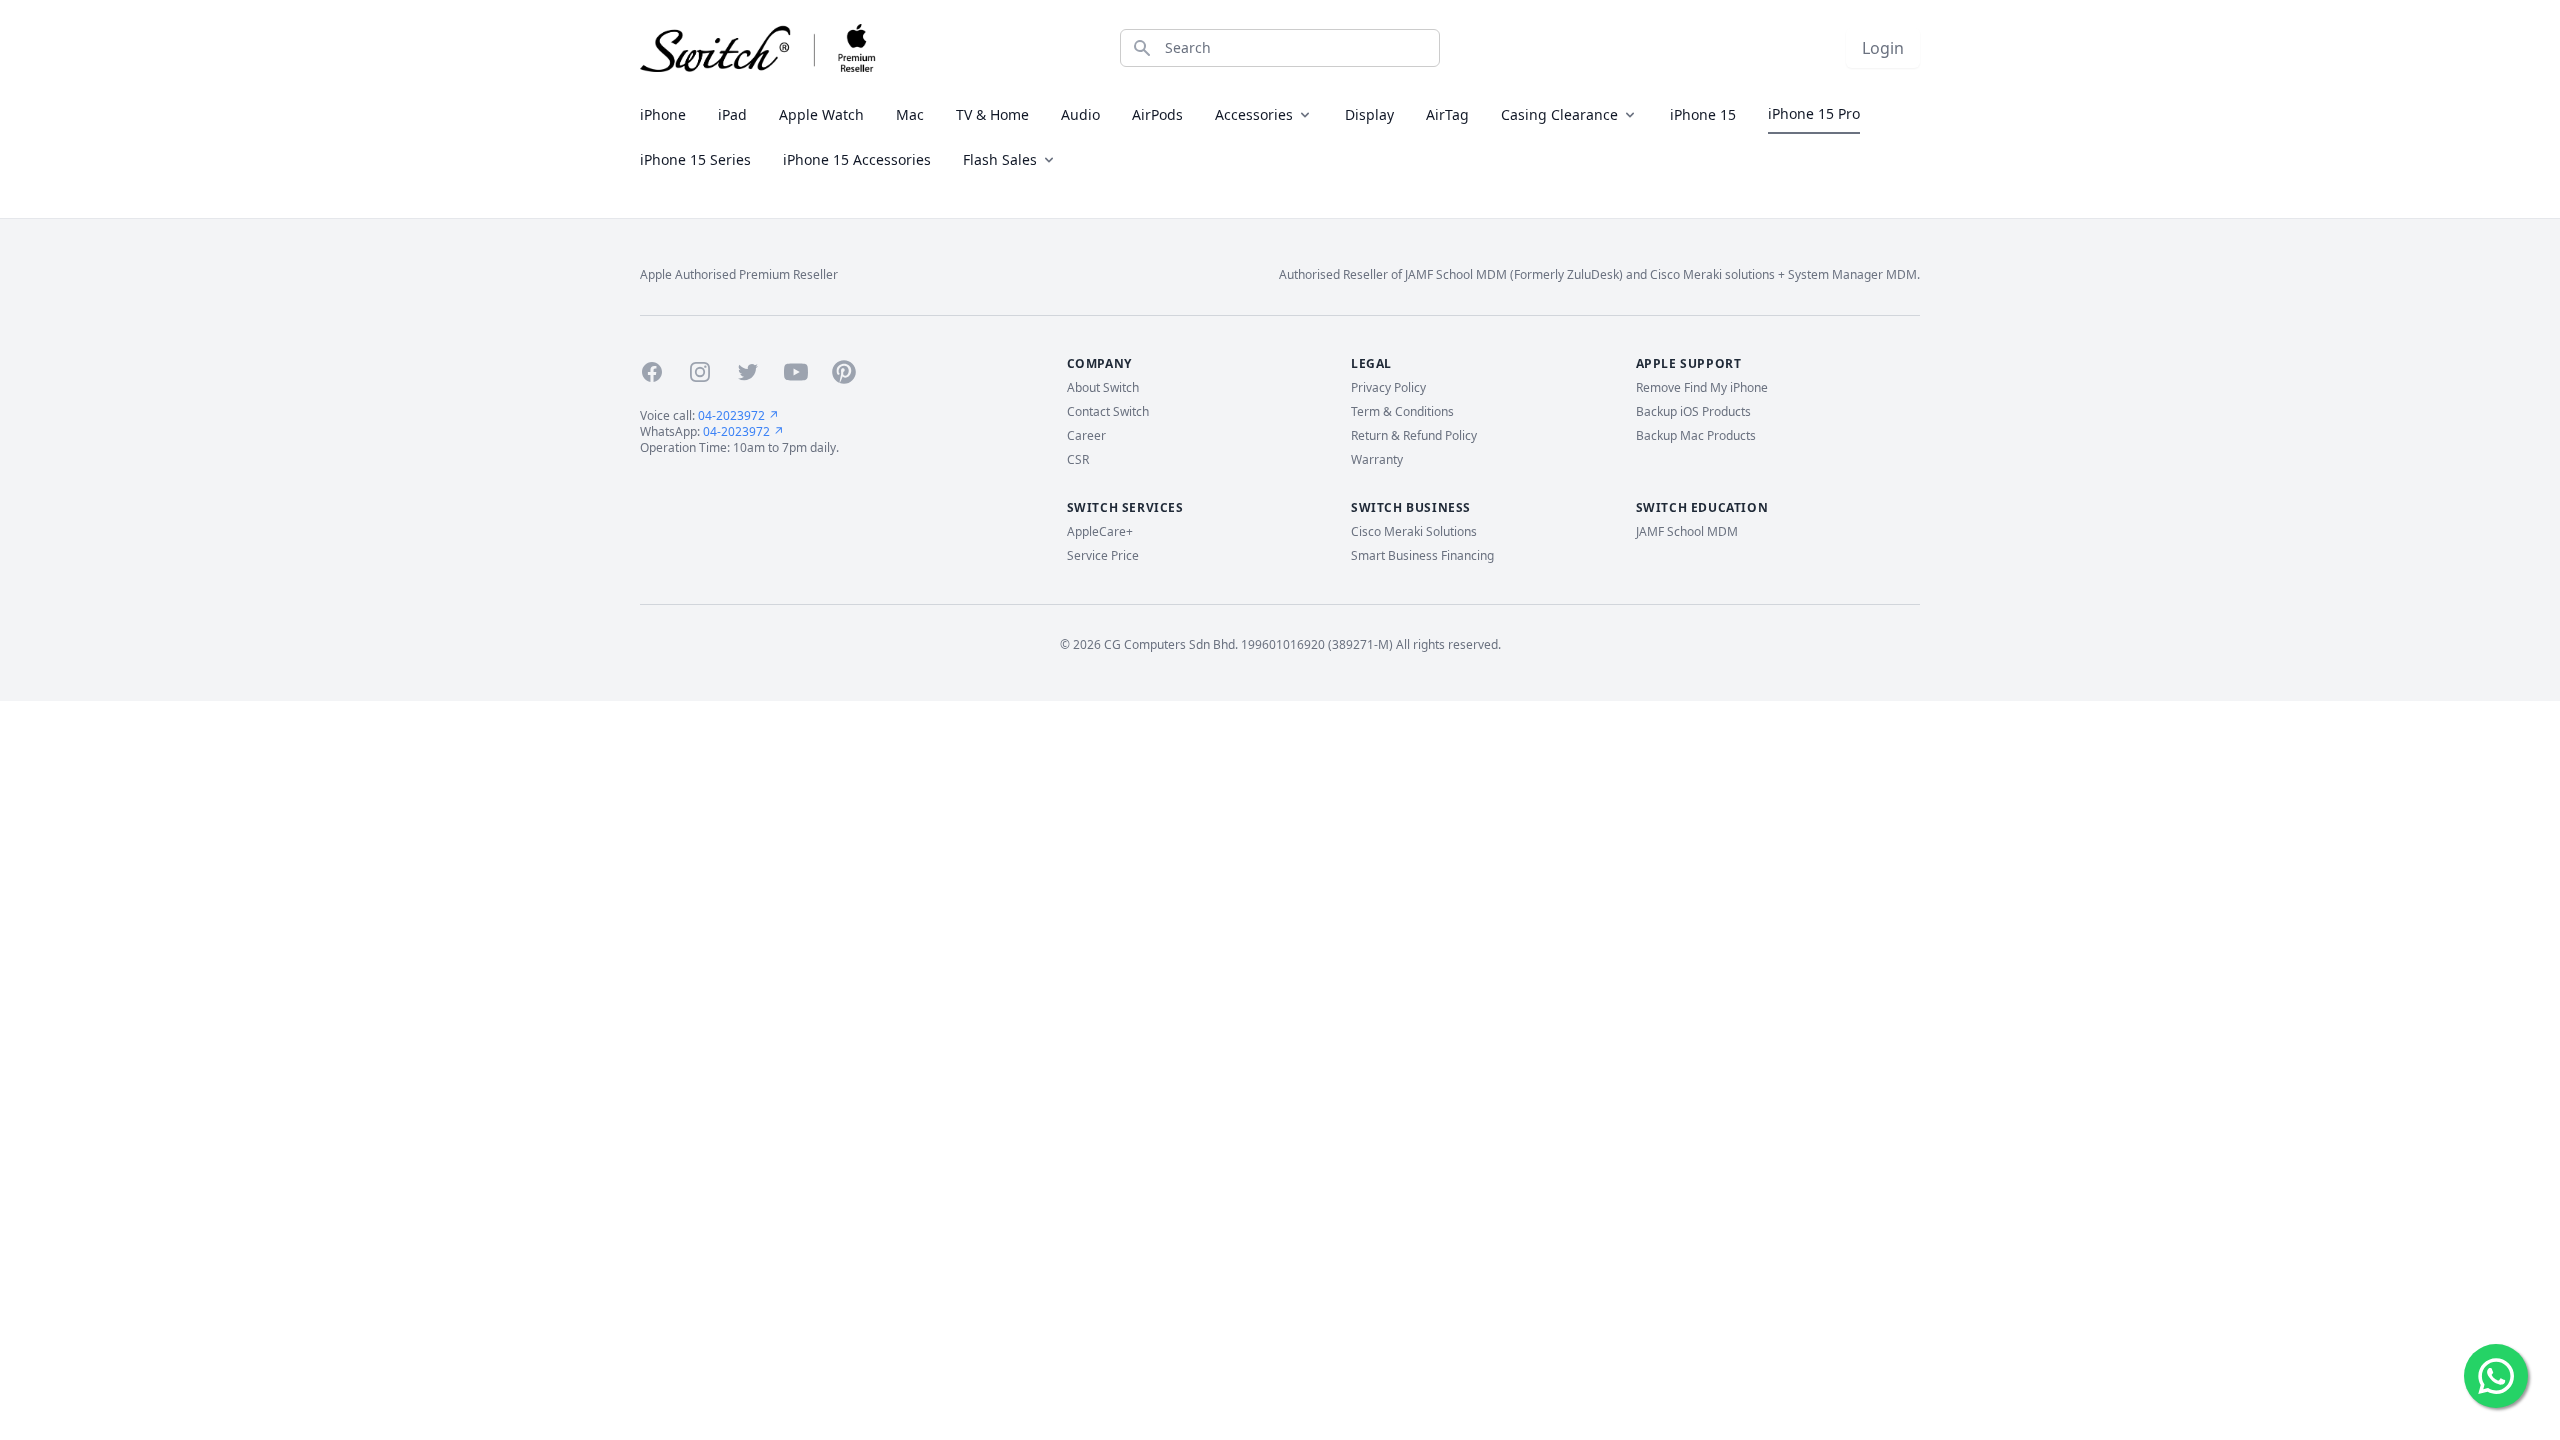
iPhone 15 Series (695, 159)
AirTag (1447, 114)
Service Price (1103, 556)
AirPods (1157, 114)
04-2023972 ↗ (738, 415)
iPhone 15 (1703, 114)
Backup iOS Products (1693, 412)
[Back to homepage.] (759, 48)
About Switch (1103, 388)
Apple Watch (821, 114)
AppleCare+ (1100, 532)
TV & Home (992, 114)
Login (1883, 48)
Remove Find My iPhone (1702, 388)
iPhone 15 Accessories (857, 159)
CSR (1078, 460)
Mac (910, 114)
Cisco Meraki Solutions (1414, 532)
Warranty (1377, 460)
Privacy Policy (1388, 388)
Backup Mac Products (1696, 436)
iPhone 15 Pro (1814, 113)
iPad (732, 114)
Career (1086, 436)
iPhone (663, 114)
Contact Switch (1108, 412)
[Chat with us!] (2496, 1376)
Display (1369, 114)
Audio (1080, 114)
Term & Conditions (1402, 412)
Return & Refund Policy (1414, 436)
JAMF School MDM (1687, 532)
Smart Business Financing (1422, 556)
